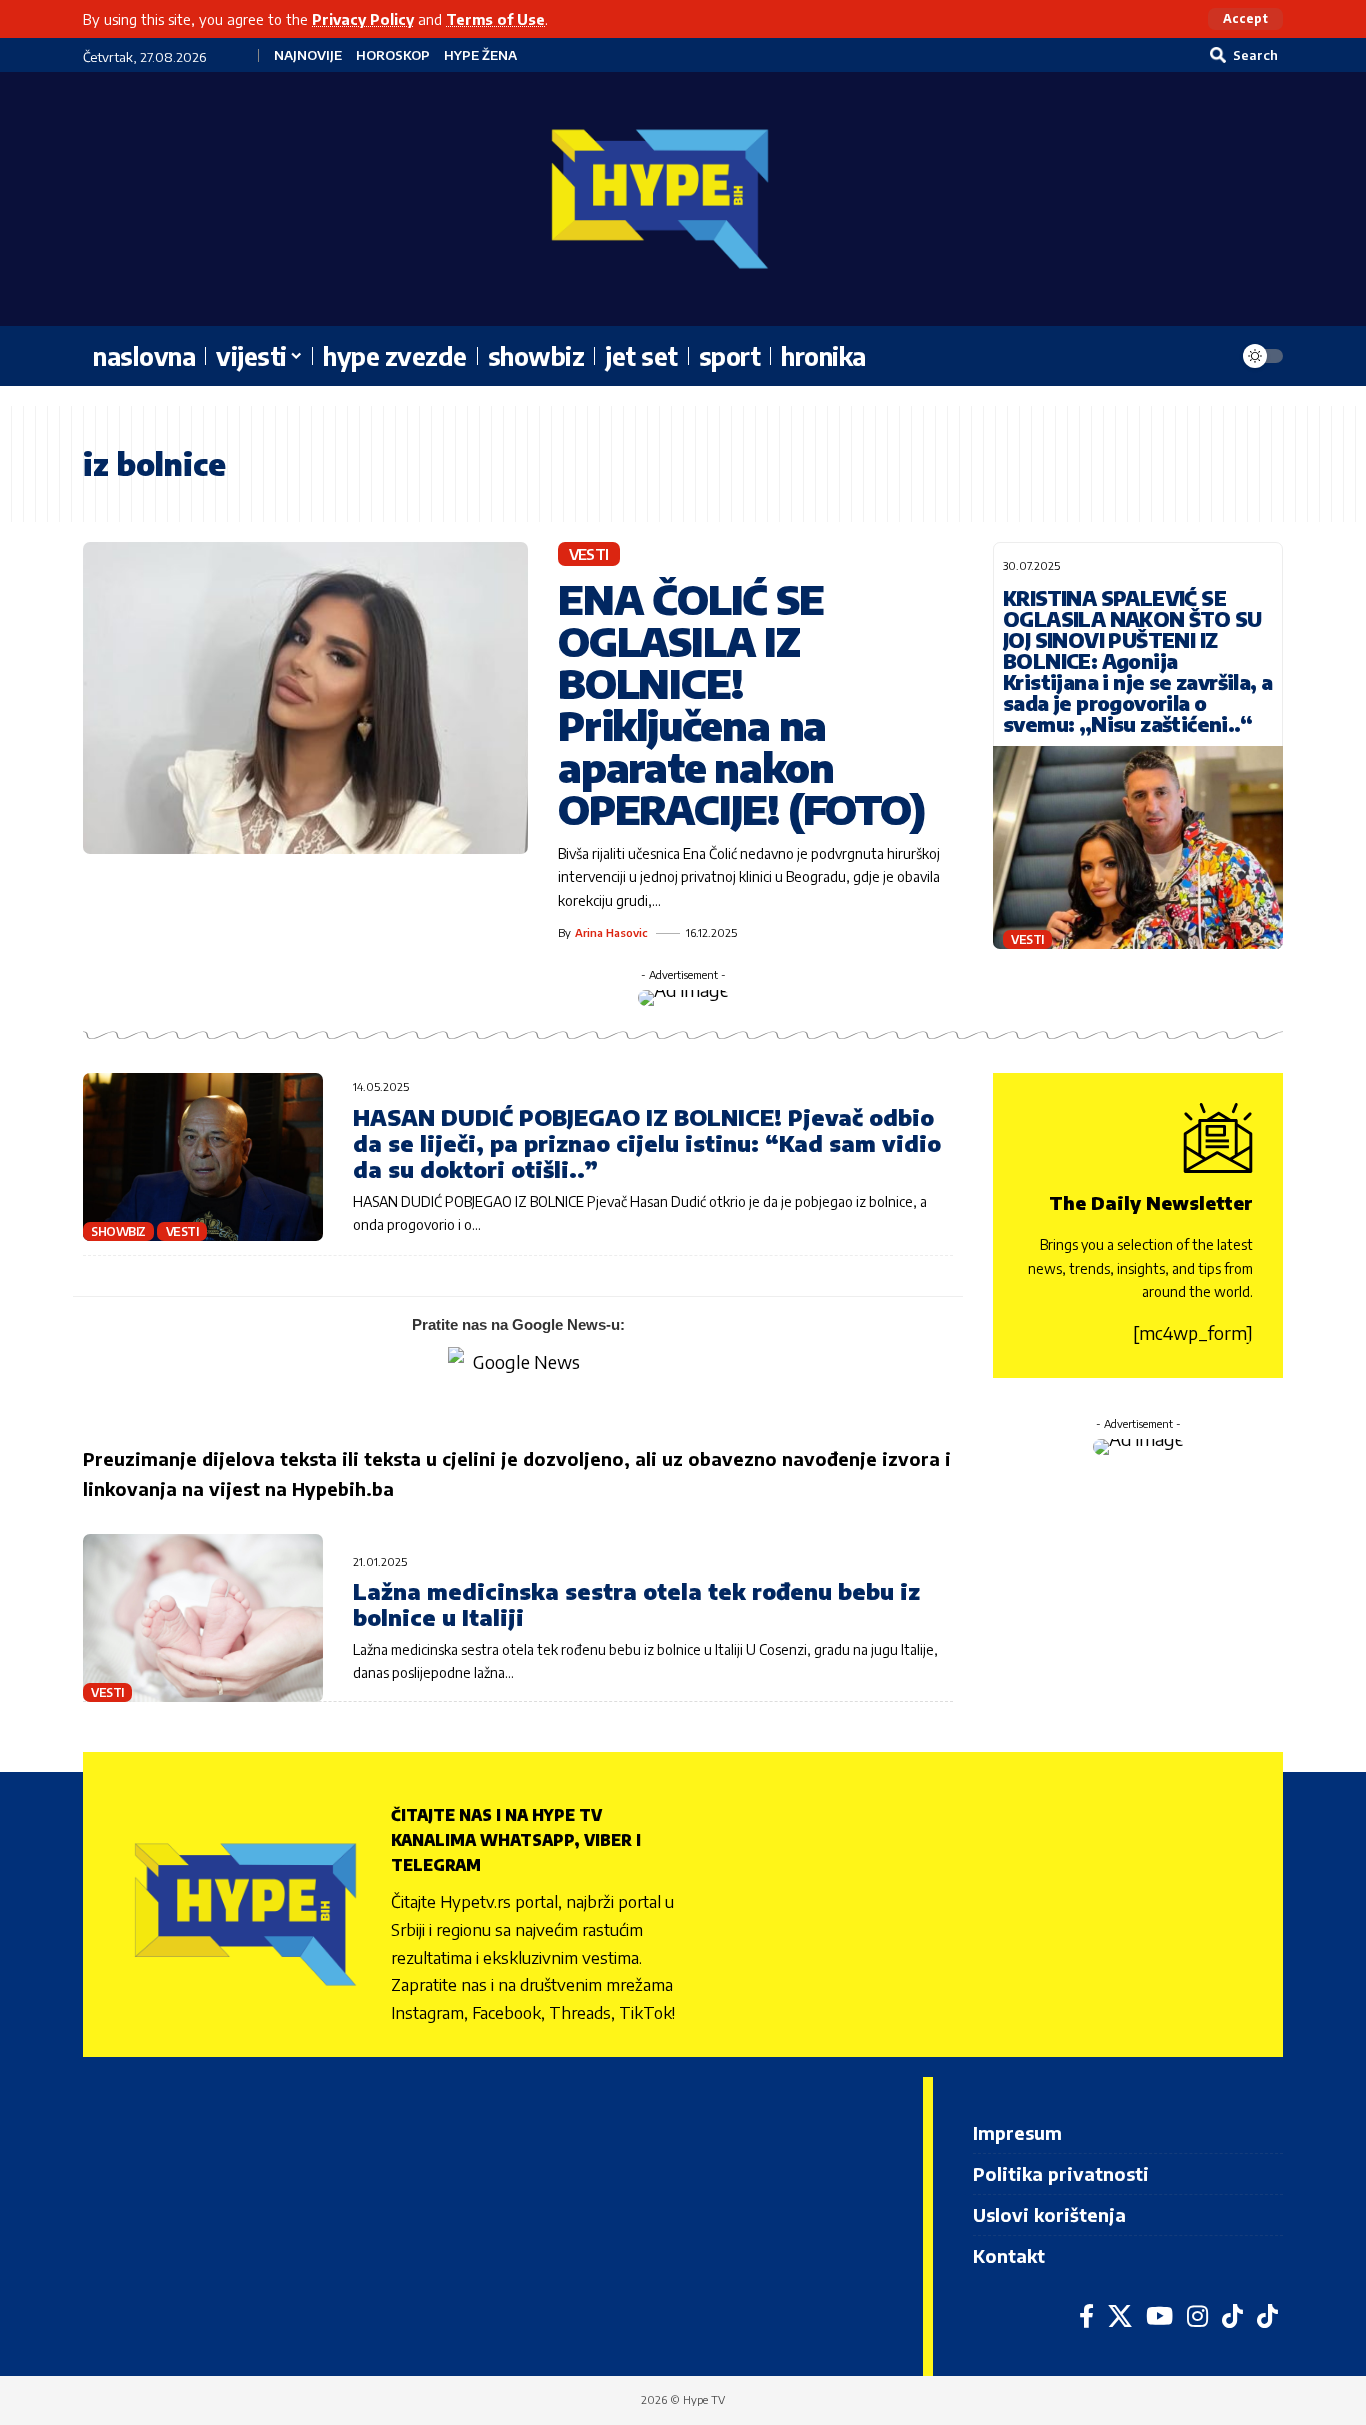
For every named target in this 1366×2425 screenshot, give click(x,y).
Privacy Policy (363, 19)
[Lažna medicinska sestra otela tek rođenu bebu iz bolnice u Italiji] (203, 1618)
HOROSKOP (393, 55)
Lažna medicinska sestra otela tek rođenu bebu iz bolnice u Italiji (636, 1604)
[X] (1120, 2316)
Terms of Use (495, 19)
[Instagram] (1197, 2316)
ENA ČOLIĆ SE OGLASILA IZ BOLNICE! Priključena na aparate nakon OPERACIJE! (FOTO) (741, 704)
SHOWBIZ (118, 1231)
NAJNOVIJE (308, 55)
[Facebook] (1086, 2316)
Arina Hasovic (611, 932)
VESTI (589, 554)
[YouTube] (1159, 2316)
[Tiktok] (1267, 2316)
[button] (1245, 19)
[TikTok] (1232, 2316)
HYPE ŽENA (480, 55)
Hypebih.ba (343, 1488)
